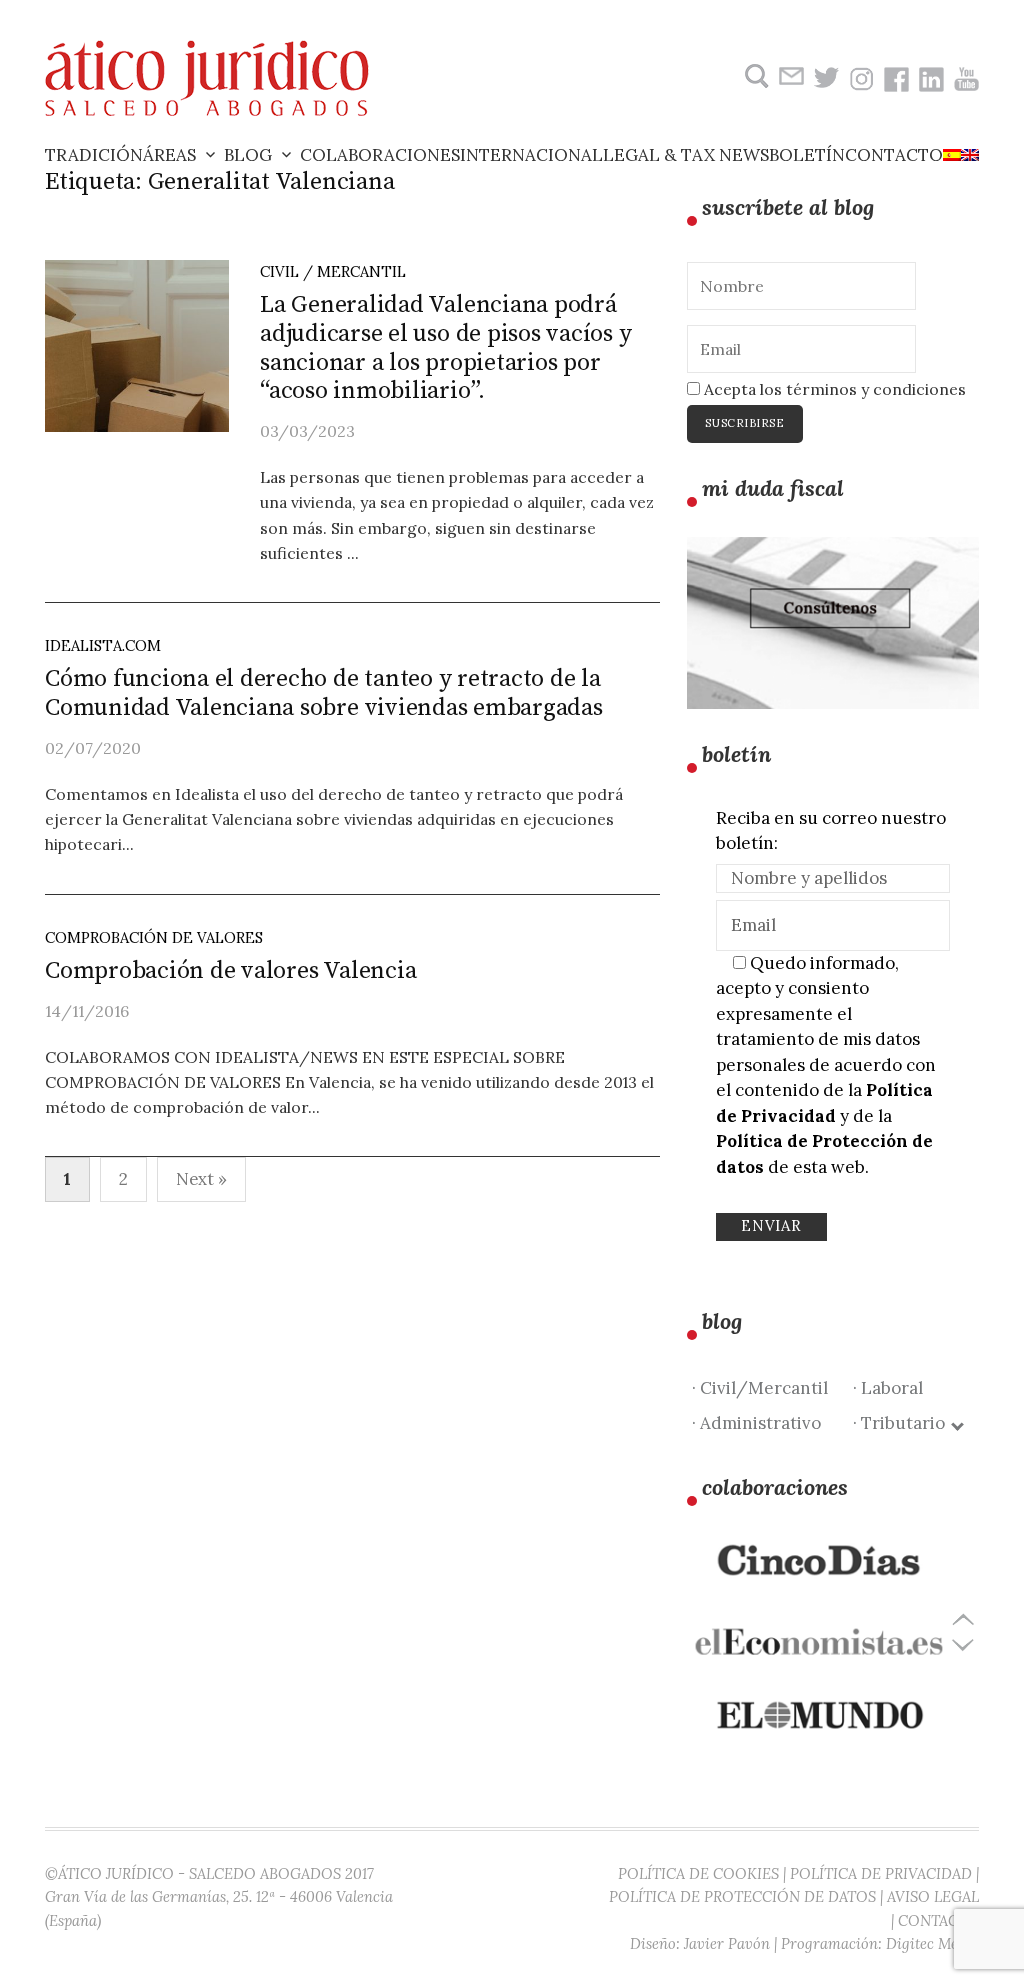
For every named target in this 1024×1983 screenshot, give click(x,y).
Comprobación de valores (154, 937)
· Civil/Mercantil (760, 1388)
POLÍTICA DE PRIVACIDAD (881, 1873)
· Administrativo (756, 1423)
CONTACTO (938, 1920)
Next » (201, 1179)
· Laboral (888, 1388)
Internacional (531, 155)
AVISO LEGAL (933, 1896)
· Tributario (903, 1423)
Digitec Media (932, 1943)
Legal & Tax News (686, 155)
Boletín (807, 155)
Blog (248, 155)
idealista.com (103, 645)
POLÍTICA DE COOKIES (698, 1873)
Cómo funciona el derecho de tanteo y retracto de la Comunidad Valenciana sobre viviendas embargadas (324, 693)
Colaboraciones (380, 155)
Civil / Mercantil (333, 271)
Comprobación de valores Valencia (230, 971)
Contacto (894, 155)
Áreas (169, 155)
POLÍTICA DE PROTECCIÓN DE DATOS (742, 1896)
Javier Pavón (727, 1943)
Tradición (94, 155)
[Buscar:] (754, 76)
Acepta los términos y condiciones (833, 389)
